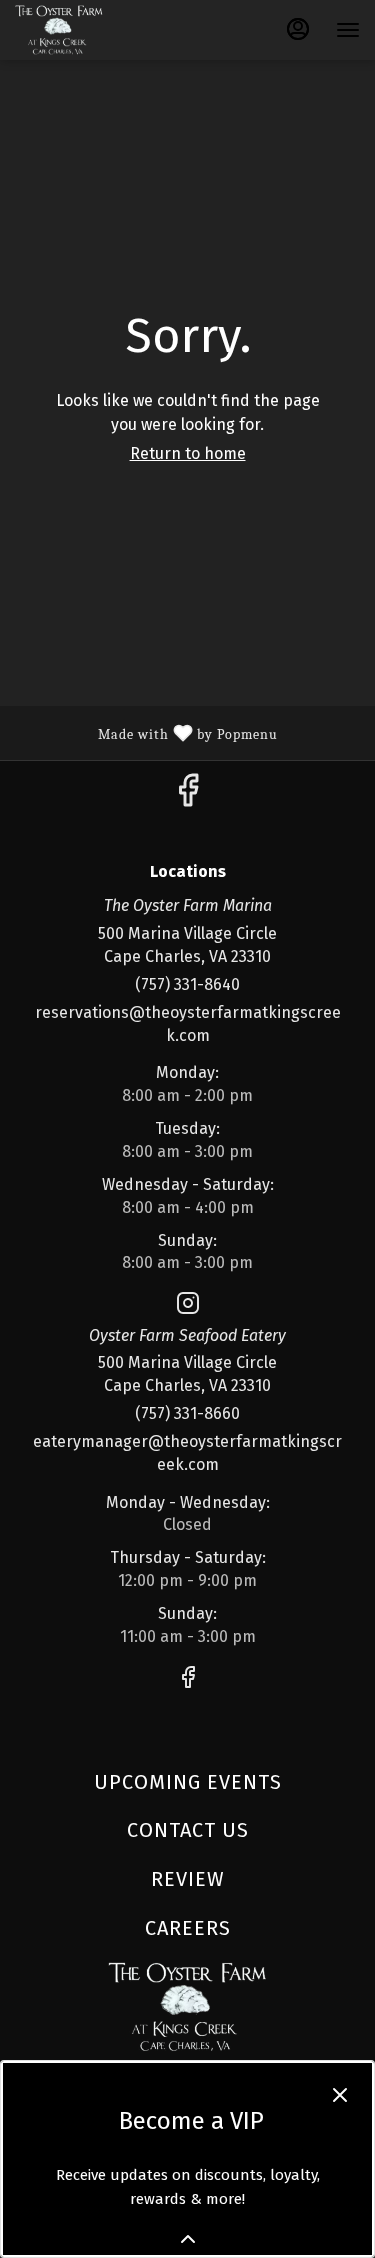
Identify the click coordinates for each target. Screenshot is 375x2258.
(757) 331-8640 (187, 984)
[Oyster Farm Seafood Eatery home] (105, 30)
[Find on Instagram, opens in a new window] (188, 1307)
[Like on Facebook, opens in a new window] (188, 796)
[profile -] (298, 29)
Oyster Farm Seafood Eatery (187, 2007)
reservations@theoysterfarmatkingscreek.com (188, 1024)
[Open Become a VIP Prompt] (188, 2239)
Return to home (188, 453)
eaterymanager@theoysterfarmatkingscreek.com (187, 1453)
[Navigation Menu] (348, 30)
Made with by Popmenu (146, 732)
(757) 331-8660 (187, 1413)
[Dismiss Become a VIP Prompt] (340, 2095)
